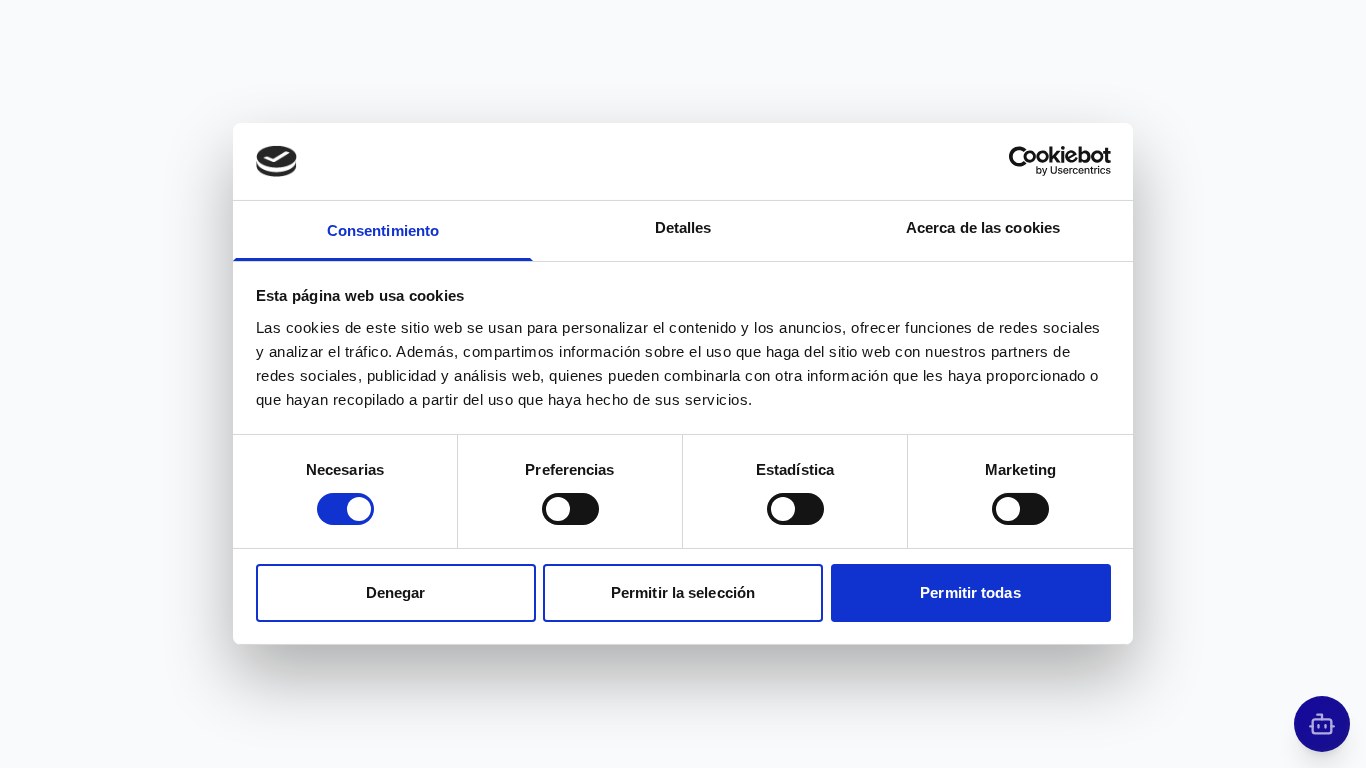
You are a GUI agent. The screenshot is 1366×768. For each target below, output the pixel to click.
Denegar (396, 592)
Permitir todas (970, 592)
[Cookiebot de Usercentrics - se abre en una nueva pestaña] (1023, 161)
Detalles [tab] (683, 227)
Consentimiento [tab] (383, 230)
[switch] (570, 509)
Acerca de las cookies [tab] (983, 227)
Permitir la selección (683, 592)
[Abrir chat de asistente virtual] (1322, 724)
